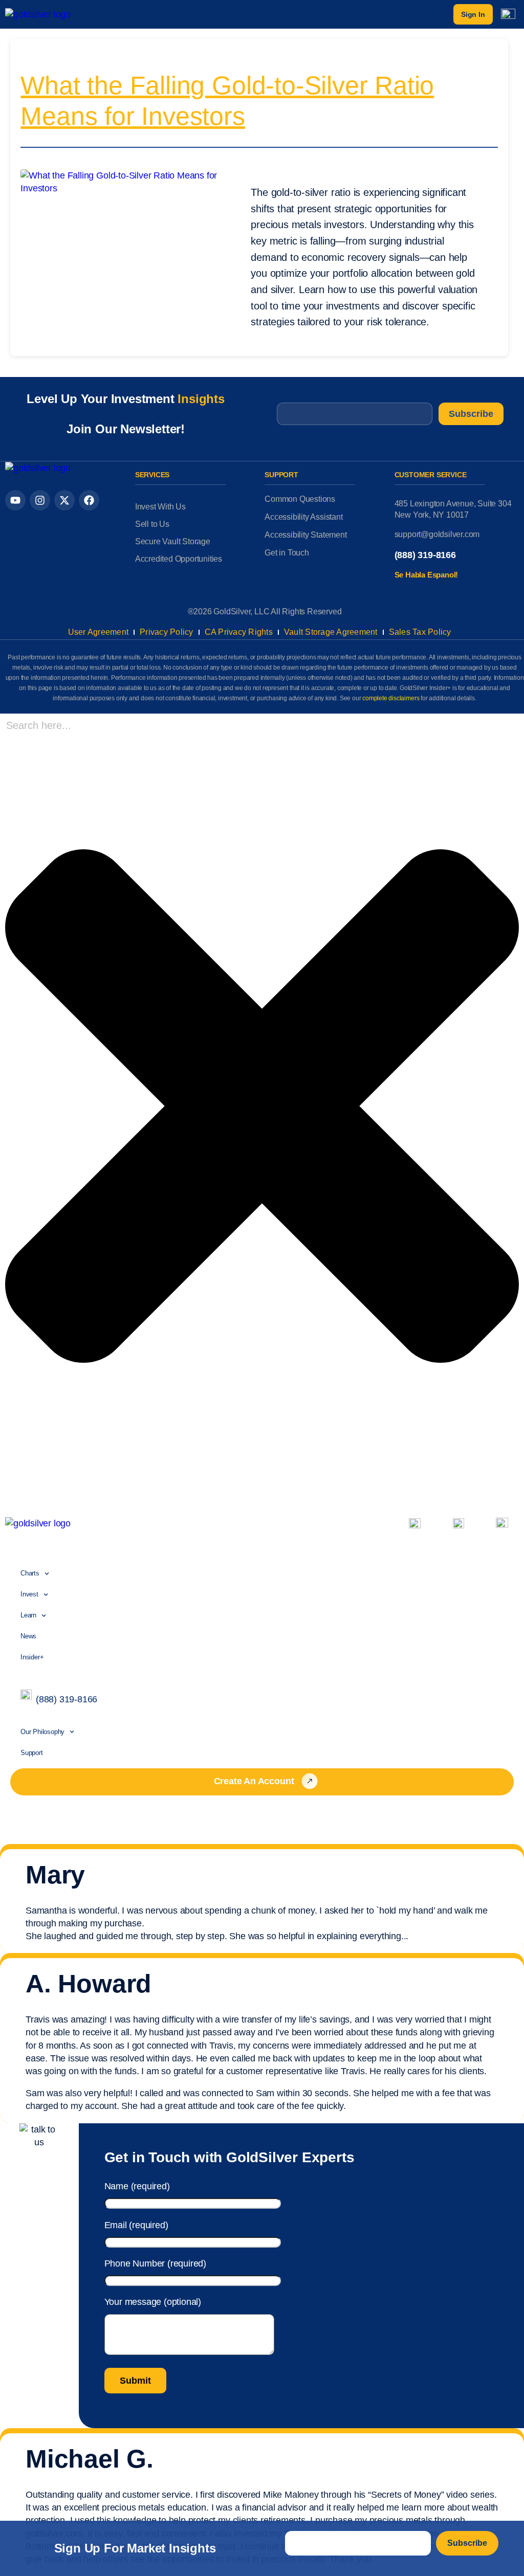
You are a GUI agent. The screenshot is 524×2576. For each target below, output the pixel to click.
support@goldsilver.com (437, 534)
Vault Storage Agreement (331, 632)
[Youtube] (15, 500)
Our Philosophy (42, 1732)
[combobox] (74, 726)
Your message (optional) (153, 2302)
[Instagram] (40, 500)
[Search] (8, 1489)
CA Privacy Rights (239, 632)
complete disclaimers (391, 698)
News (28, 1636)
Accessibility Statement (305, 535)
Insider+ (32, 1657)
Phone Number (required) (155, 2263)
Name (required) (137, 2186)
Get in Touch (287, 553)
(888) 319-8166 (425, 555)
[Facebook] (89, 500)
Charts (30, 1573)
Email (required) (136, 2225)
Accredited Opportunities (179, 559)
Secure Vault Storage (173, 541)
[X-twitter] (64, 500)
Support (32, 1753)
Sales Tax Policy (420, 632)
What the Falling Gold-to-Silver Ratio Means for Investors (227, 101)
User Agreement (99, 632)
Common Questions (300, 499)
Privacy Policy (167, 632)
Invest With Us (160, 507)
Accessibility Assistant (303, 517)
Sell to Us (152, 524)
